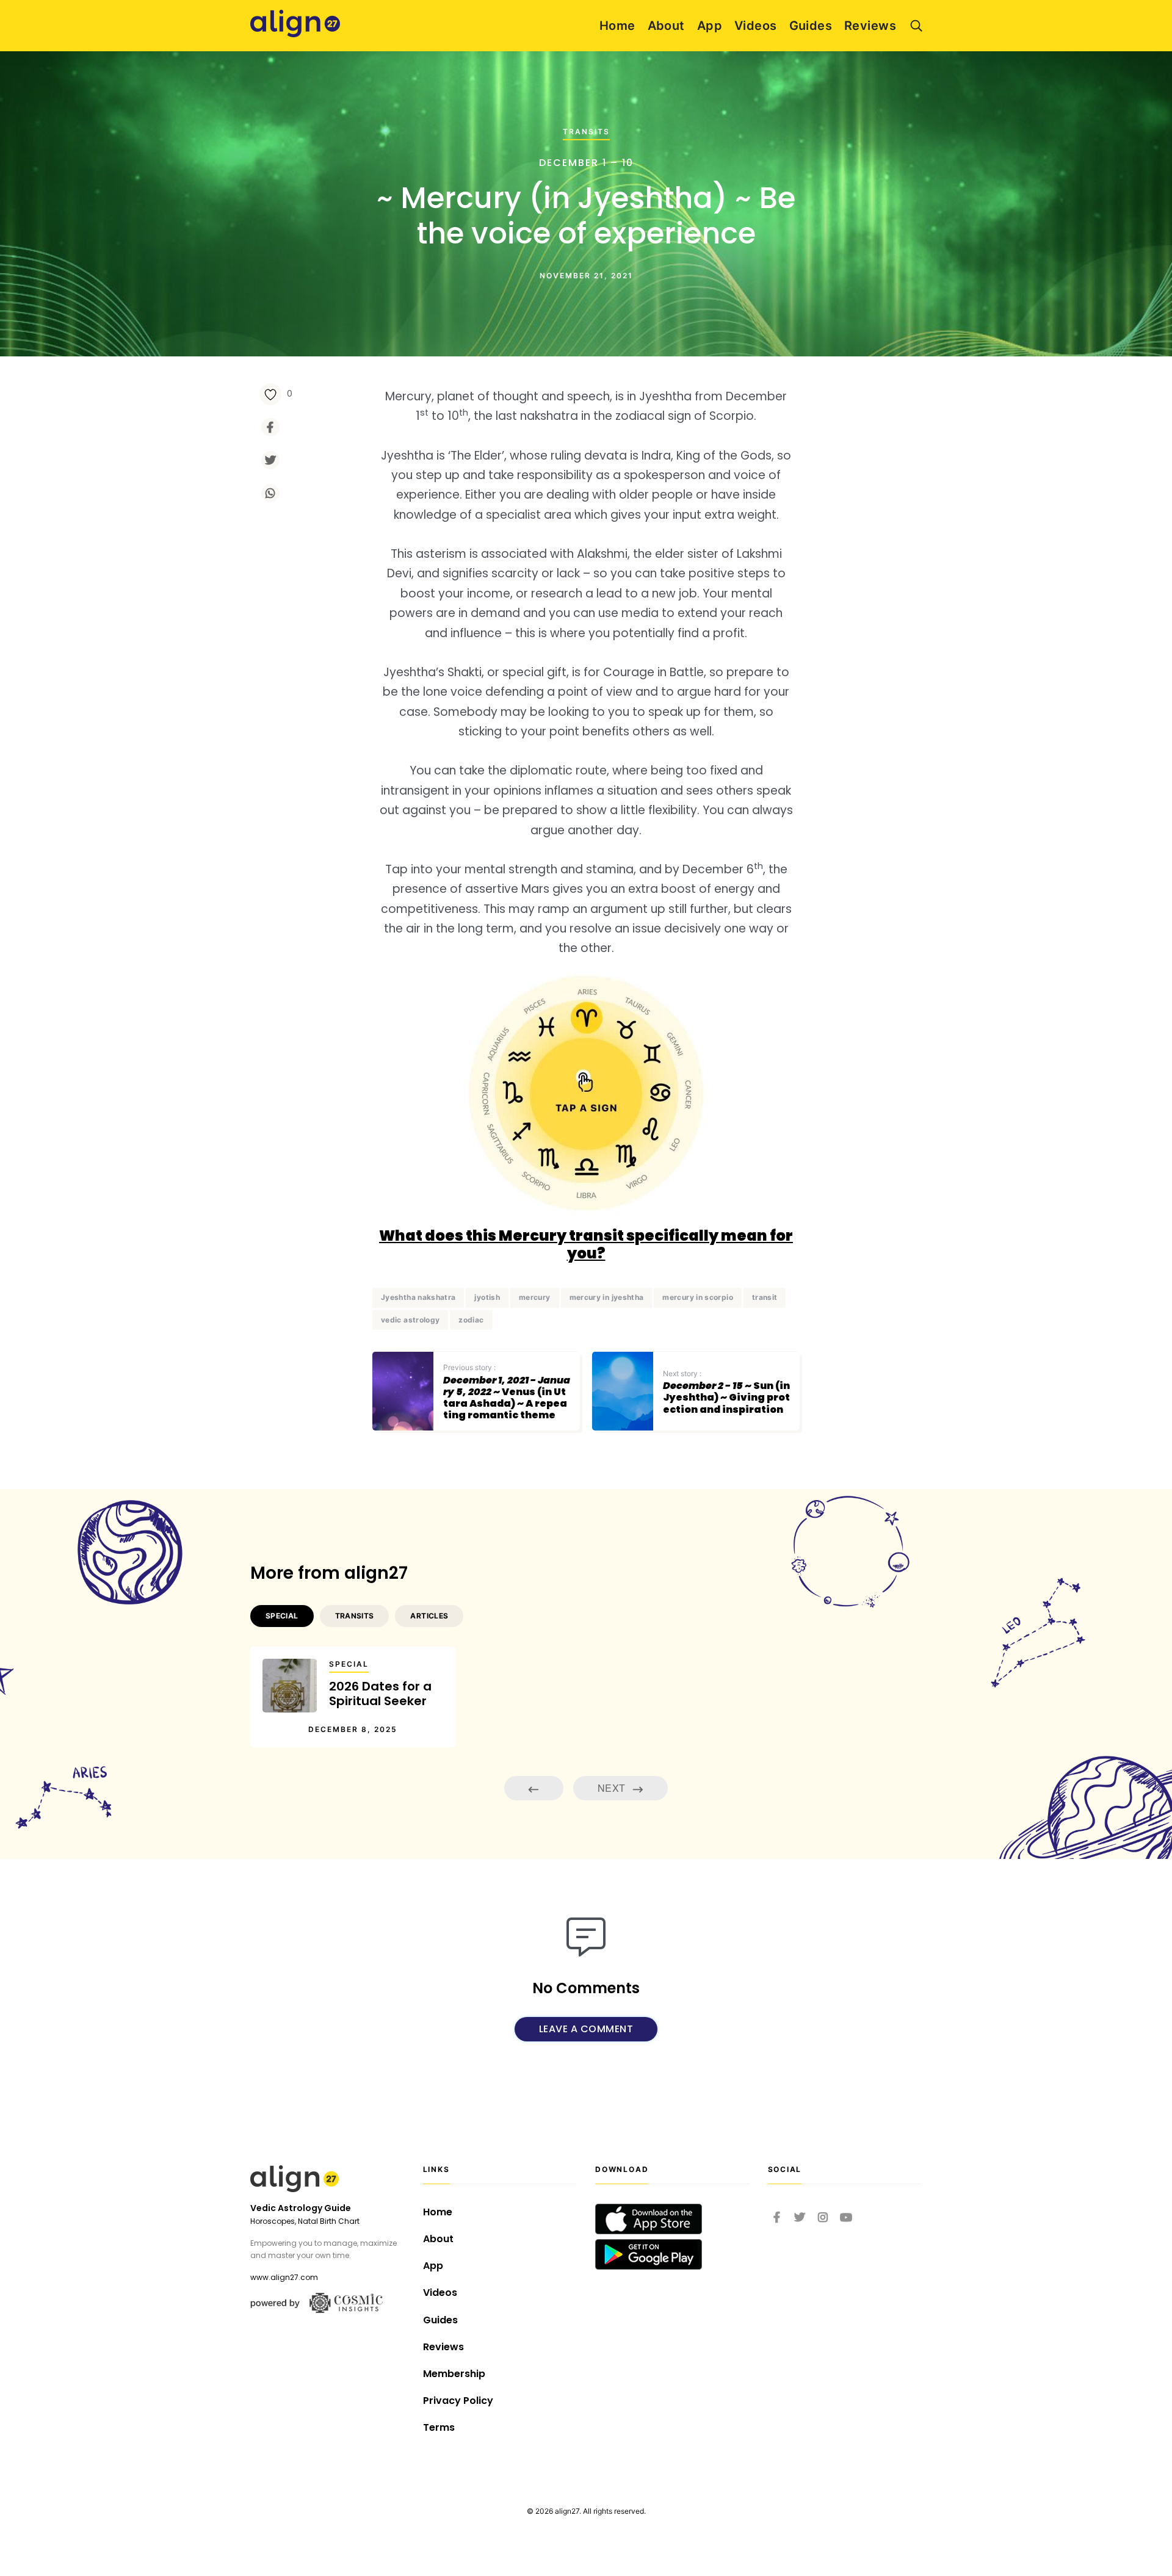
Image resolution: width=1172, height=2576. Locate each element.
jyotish (487, 1297)
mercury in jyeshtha (607, 1297)
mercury (535, 1297)
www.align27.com (284, 2277)
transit (765, 1297)
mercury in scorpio (697, 1297)
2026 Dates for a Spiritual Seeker (380, 1694)
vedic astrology (410, 1320)
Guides (811, 26)
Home (617, 26)
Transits (586, 132)
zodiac (471, 1320)
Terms (439, 2427)
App (710, 26)
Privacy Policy (458, 2401)
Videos (756, 26)
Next (613, 1788)
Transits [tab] (355, 1616)
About (666, 26)
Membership (454, 2374)
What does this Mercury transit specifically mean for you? (586, 1244)
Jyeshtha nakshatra (418, 1297)
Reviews (870, 26)
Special (349, 1664)
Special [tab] (282, 1616)
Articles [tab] (429, 1616)
